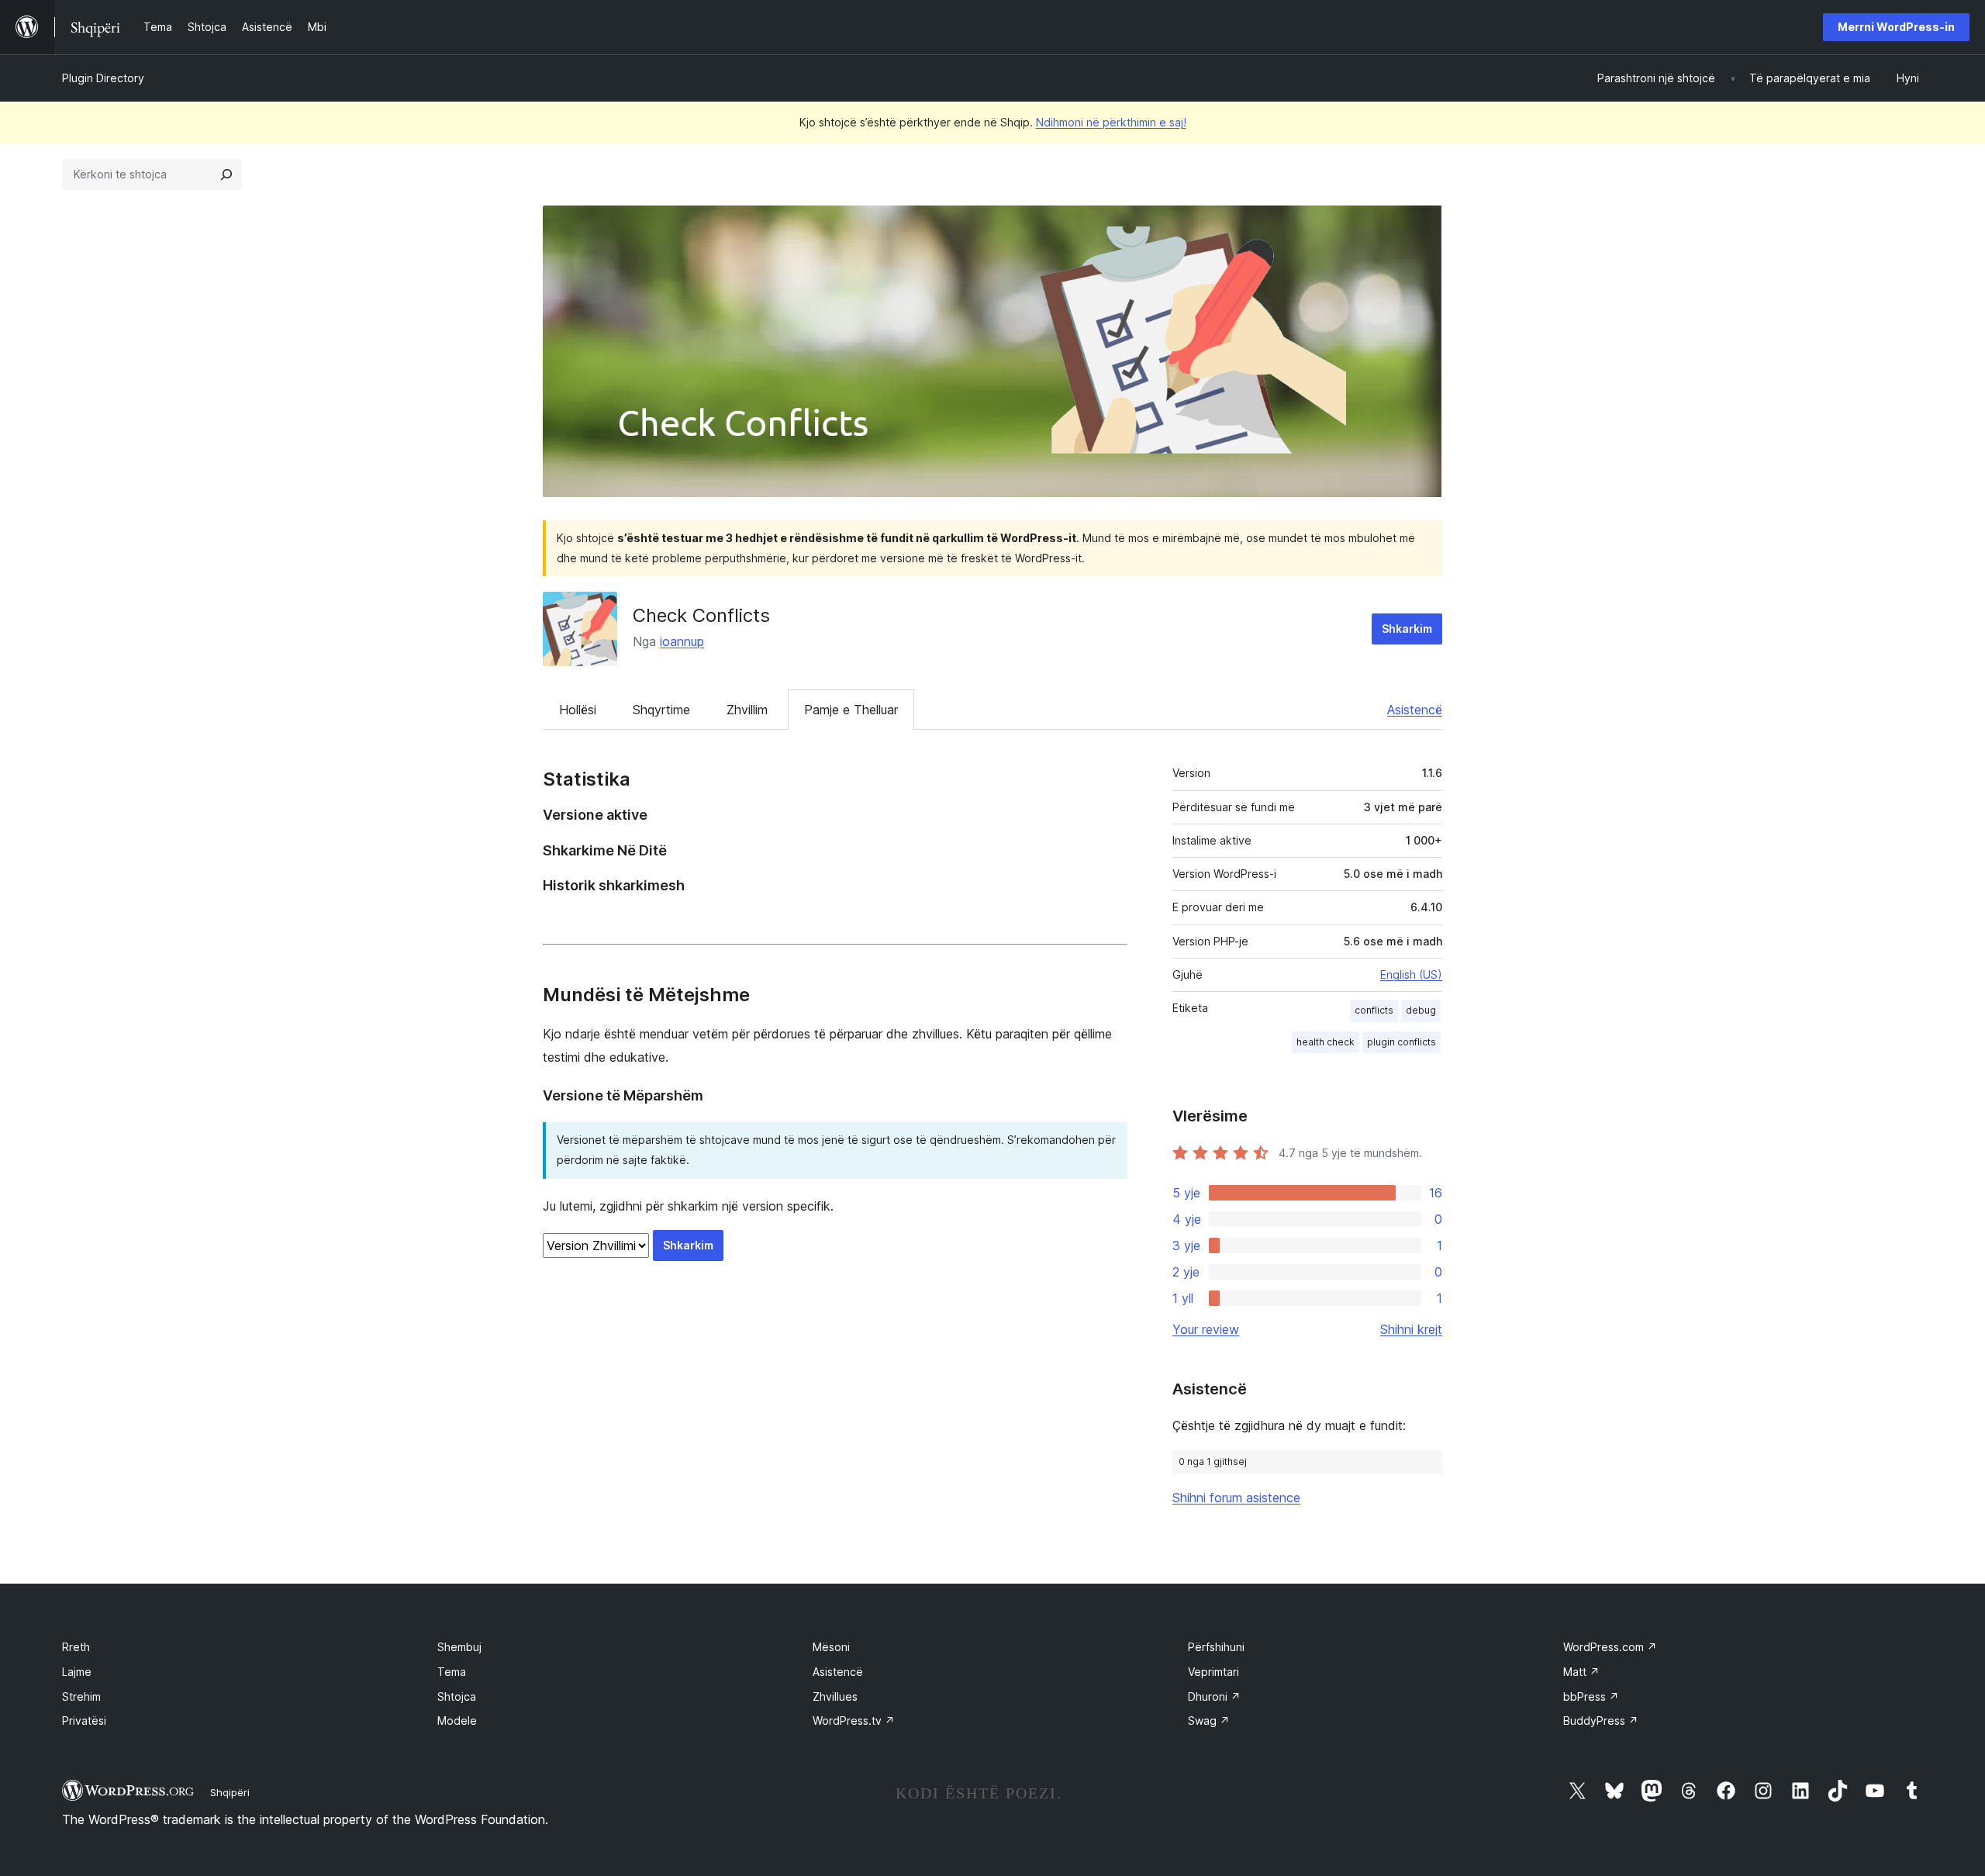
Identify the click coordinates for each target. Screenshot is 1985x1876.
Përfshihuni (1216, 1647)
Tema (452, 1672)
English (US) (1411, 974)
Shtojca (457, 1696)
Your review (1206, 1329)
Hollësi (578, 710)
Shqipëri (230, 1792)
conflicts (1374, 1010)
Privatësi (84, 1721)
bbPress (1591, 1696)
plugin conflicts (1402, 1042)
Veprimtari (1213, 1672)
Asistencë (1415, 710)
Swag (1209, 1721)
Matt (1581, 1672)
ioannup (682, 641)
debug (1421, 1010)
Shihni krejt (1411, 1329)
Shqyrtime (661, 710)
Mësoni (831, 1647)
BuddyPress (1601, 1721)
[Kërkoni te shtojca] (226, 174)
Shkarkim (1407, 629)
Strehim (81, 1696)
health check (1326, 1042)
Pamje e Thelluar (851, 710)
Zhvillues (835, 1696)
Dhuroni (1214, 1696)
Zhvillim (747, 710)
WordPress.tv (854, 1721)
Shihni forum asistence (1236, 1498)
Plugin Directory (103, 78)
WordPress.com (1610, 1647)
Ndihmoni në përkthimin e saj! (1111, 122)
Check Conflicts (701, 615)
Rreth (76, 1647)
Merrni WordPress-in (1896, 27)
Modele (457, 1721)
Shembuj (459, 1647)
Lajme (77, 1672)
